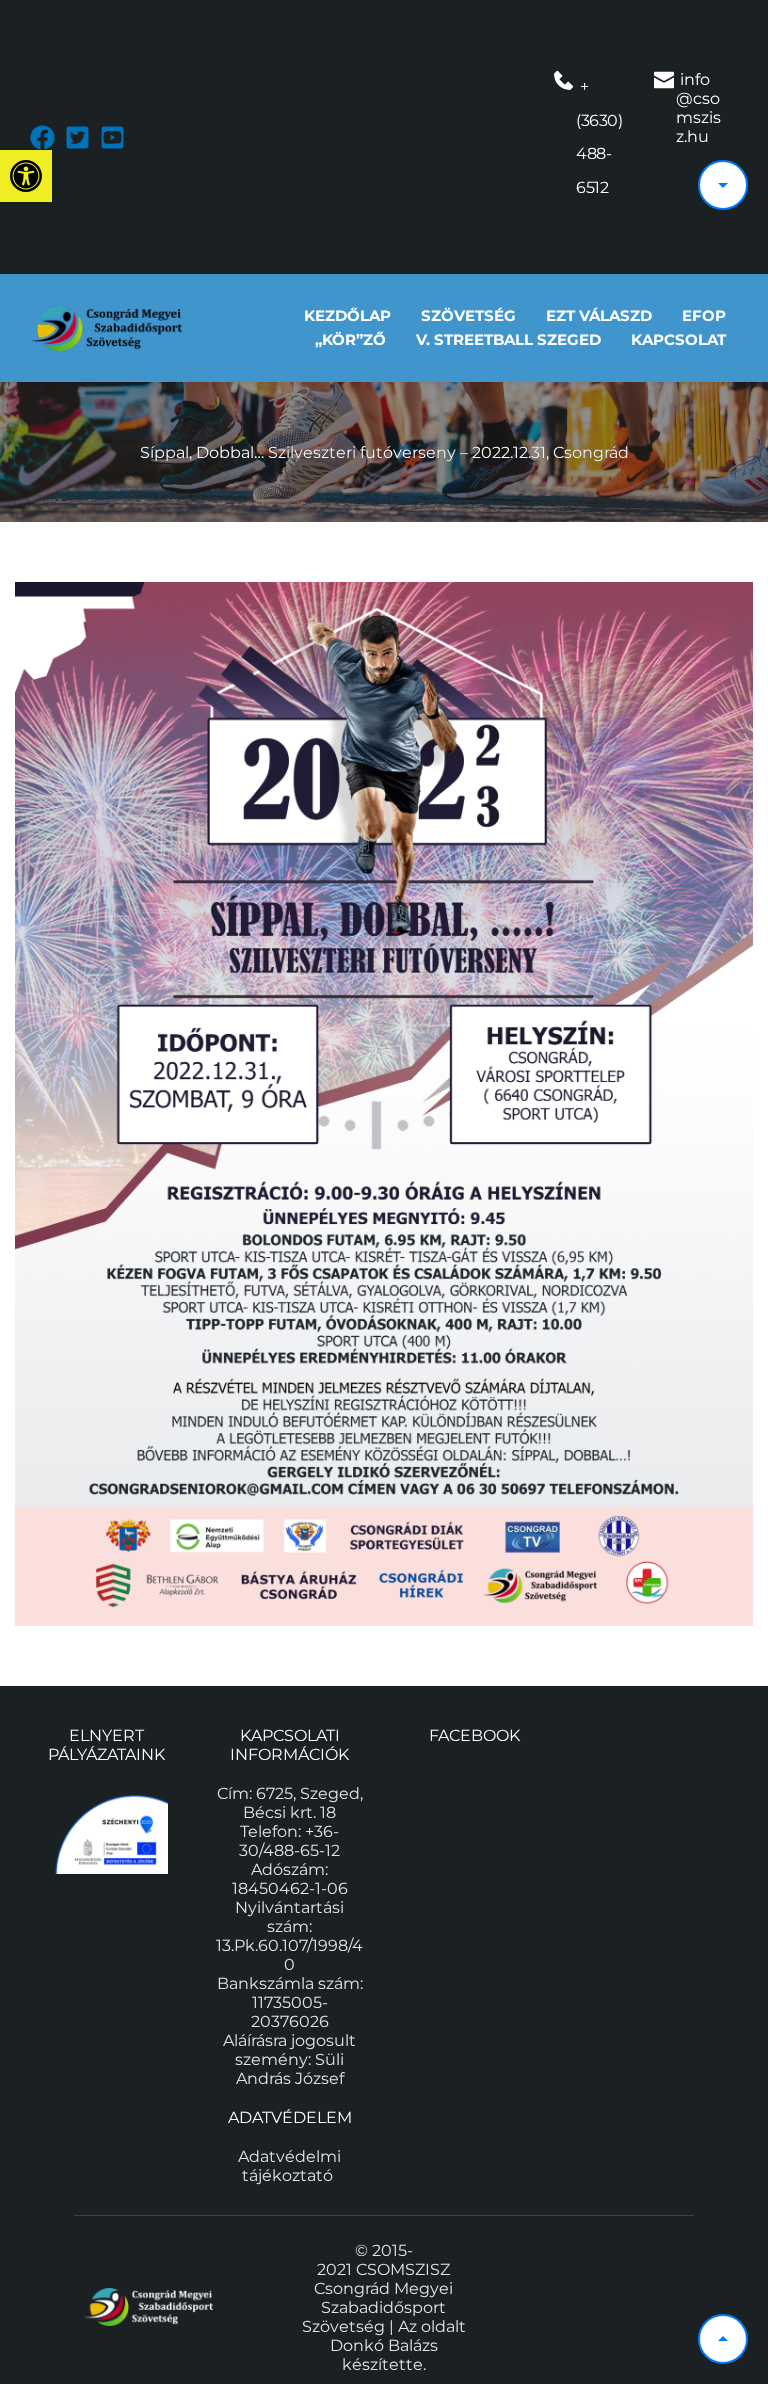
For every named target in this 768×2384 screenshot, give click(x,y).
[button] (26, 176)
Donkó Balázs (384, 2345)
